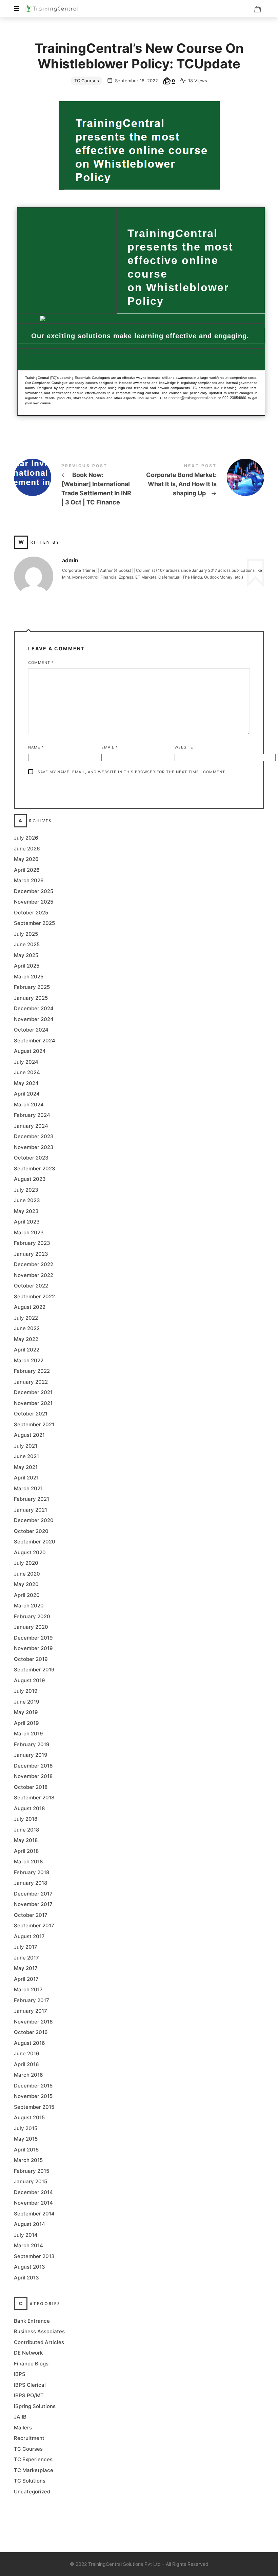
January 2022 (31, 1382)
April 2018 (26, 1851)
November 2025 (34, 902)
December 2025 (34, 891)
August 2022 (30, 1307)
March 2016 (28, 2075)
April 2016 (26, 2064)
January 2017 (31, 2011)
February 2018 (32, 1872)
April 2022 (27, 1350)
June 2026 (27, 849)
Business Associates (39, 2332)
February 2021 (32, 1499)
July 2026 (26, 838)
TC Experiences (33, 2460)
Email (110, 747)
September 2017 (34, 1926)
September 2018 (34, 1798)
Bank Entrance (32, 2321)
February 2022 (32, 1371)
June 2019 (27, 1702)
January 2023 (31, 1254)
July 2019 (26, 1691)
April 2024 (27, 1094)
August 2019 (29, 1680)
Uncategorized (32, 2492)
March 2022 (29, 1360)
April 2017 (26, 1979)
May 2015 (26, 2139)
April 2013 (26, 2278)
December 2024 (34, 1009)
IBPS (20, 2374)
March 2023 (29, 1232)
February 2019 (32, 1744)
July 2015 (26, 2128)
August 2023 (30, 1179)
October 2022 (31, 1286)
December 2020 (34, 1521)
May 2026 (26, 859)
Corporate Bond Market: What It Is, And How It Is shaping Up (202, 481)
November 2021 (33, 1403)
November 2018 (33, 1777)
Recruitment (29, 2438)
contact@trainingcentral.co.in (192, 398)
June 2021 (26, 1457)
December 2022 (34, 1265)
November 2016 (33, 2022)
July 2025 (26, 934)
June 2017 (26, 1958)
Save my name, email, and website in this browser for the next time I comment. (132, 772)
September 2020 (35, 1542)
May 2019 (26, 1713)
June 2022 (27, 1329)
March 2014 (28, 2246)
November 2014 (33, 2203)
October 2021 (31, 1414)
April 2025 (27, 966)
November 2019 (33, 1649)
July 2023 (26, 1190)
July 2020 (26, 1563)
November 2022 (34, 1275)
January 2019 (31, 1755)
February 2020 (32, 1616)
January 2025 (31, 998)
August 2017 (29, 1936)
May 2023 (26, 1211)
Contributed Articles (39, 2342)
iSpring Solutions (35, 2406)
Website (184, 747)
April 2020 (27, 1595)
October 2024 (31, 1030)
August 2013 (29, 2267)
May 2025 (26, 955)
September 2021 (34, 1424)
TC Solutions (30, 2481)
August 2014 (29, 2224)
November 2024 (34, 1019)
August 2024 (30, 1051)
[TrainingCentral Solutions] (52, 8)
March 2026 (29, 881)
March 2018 (28, 1862)
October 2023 (31, 1158)
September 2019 (34, 1670)
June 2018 (26, 1830)
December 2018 (33, 1766)
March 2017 (28, 1990)
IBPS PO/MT (29, 2396)
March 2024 (29, 1105)
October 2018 (31, 1787)
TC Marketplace (34, 2470)
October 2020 (31, 1531)
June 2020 (27, 1574)
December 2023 (34, 1137)
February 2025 (32, 987)
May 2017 (26, 1968)
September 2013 (34, 2256)
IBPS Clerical (30, 2385)
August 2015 (29, 2118)
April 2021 (26, 1478)
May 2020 (26, 1585)
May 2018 (26, 1841)
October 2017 (31, 1915)
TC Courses (87, 81)
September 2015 (34, 2107)
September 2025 (34, 923)
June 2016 (27, 2054)
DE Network (28, 2353)
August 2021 (29, 1435)
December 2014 (33, 2192)
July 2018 (26, 1819)
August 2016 (29, 2043)
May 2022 (26, 1339)
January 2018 (31, 1883)
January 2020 (31, 1627)
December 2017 (33, 1894)
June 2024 (27, 1073)
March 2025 (29, 977)
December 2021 (33, 1393)
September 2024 (35, 1041)
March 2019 (28, 1734)
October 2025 (31, 913)
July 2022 (26, 1318)
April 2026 (27, 870)
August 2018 (29, 1808)
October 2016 (31, 2032)
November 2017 (33, 1904)
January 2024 (31, 1126)
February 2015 (32, 2171)
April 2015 (26, 2150)
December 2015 (33, 2086)
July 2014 (26, 2235)
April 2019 (26, 1723)
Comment (41, 663)
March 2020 (29, 1606)
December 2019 (33, 1638)
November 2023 (34, 1147)
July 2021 (26, 1446)
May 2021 (26, 1467)
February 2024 (32, 1115)
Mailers (23, 2428)
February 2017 (32, 2000)
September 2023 (35, 1168)
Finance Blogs (31, 2364)
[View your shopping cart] (258, 9)
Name (36, 747)
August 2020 (30, 1552)
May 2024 (26, 1083)
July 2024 (26, 1062)
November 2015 (33, 2096)
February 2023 (32, 1243)
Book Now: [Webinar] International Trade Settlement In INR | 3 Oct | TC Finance (76, 486)
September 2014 (34, 2214)
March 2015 (28, 2160)
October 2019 (31, 1659)
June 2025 (27, 945)
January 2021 (31, 1510)
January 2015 (31, 2182)
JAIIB (20, 2417)
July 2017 (26, 1947)
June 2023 (27, 1201)
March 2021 (28, 1488)
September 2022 (34, 1296)
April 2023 (27, 1222)
